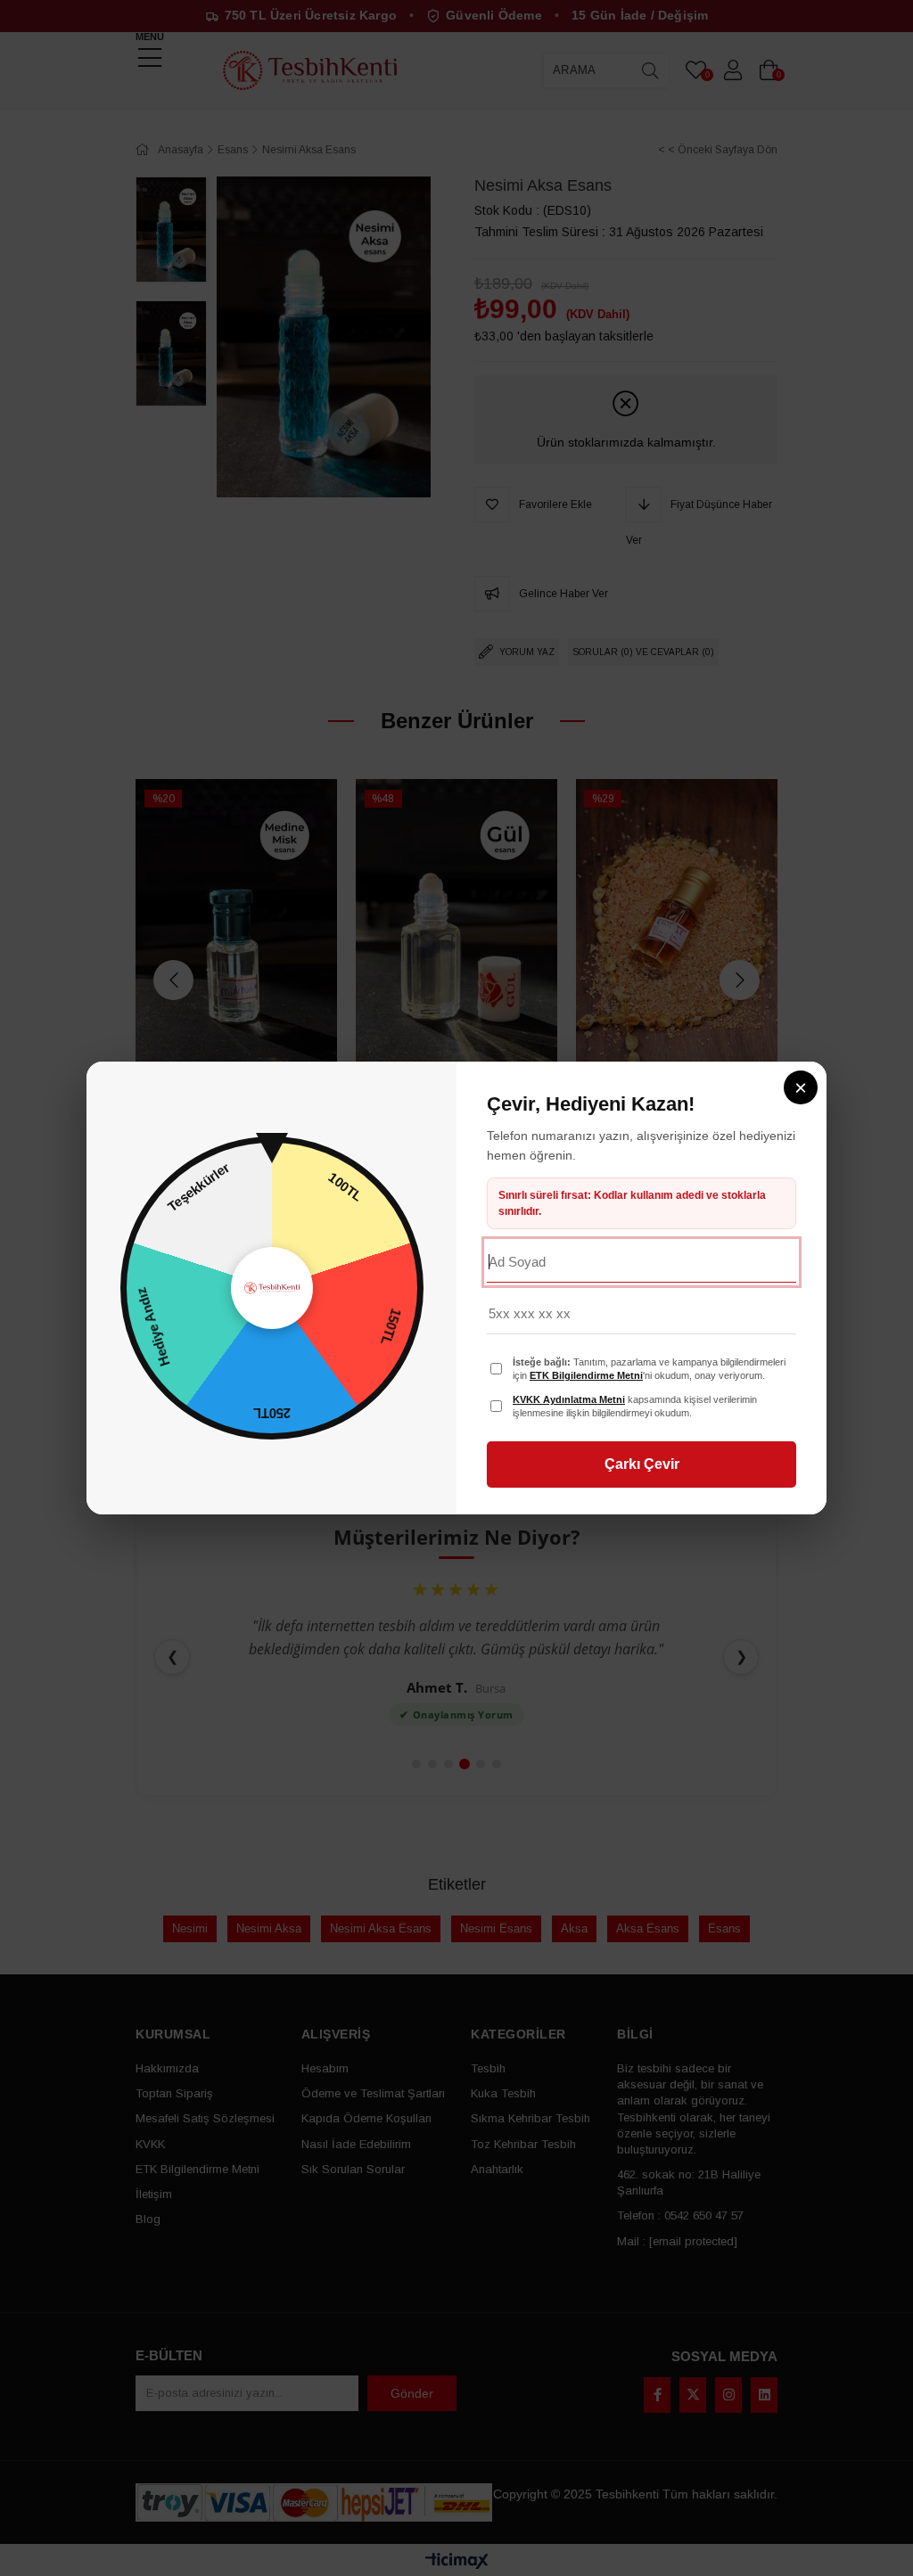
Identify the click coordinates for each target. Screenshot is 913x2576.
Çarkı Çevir (642, 1464)
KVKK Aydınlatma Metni (569, 1399)
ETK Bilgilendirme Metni (586, 1375)
